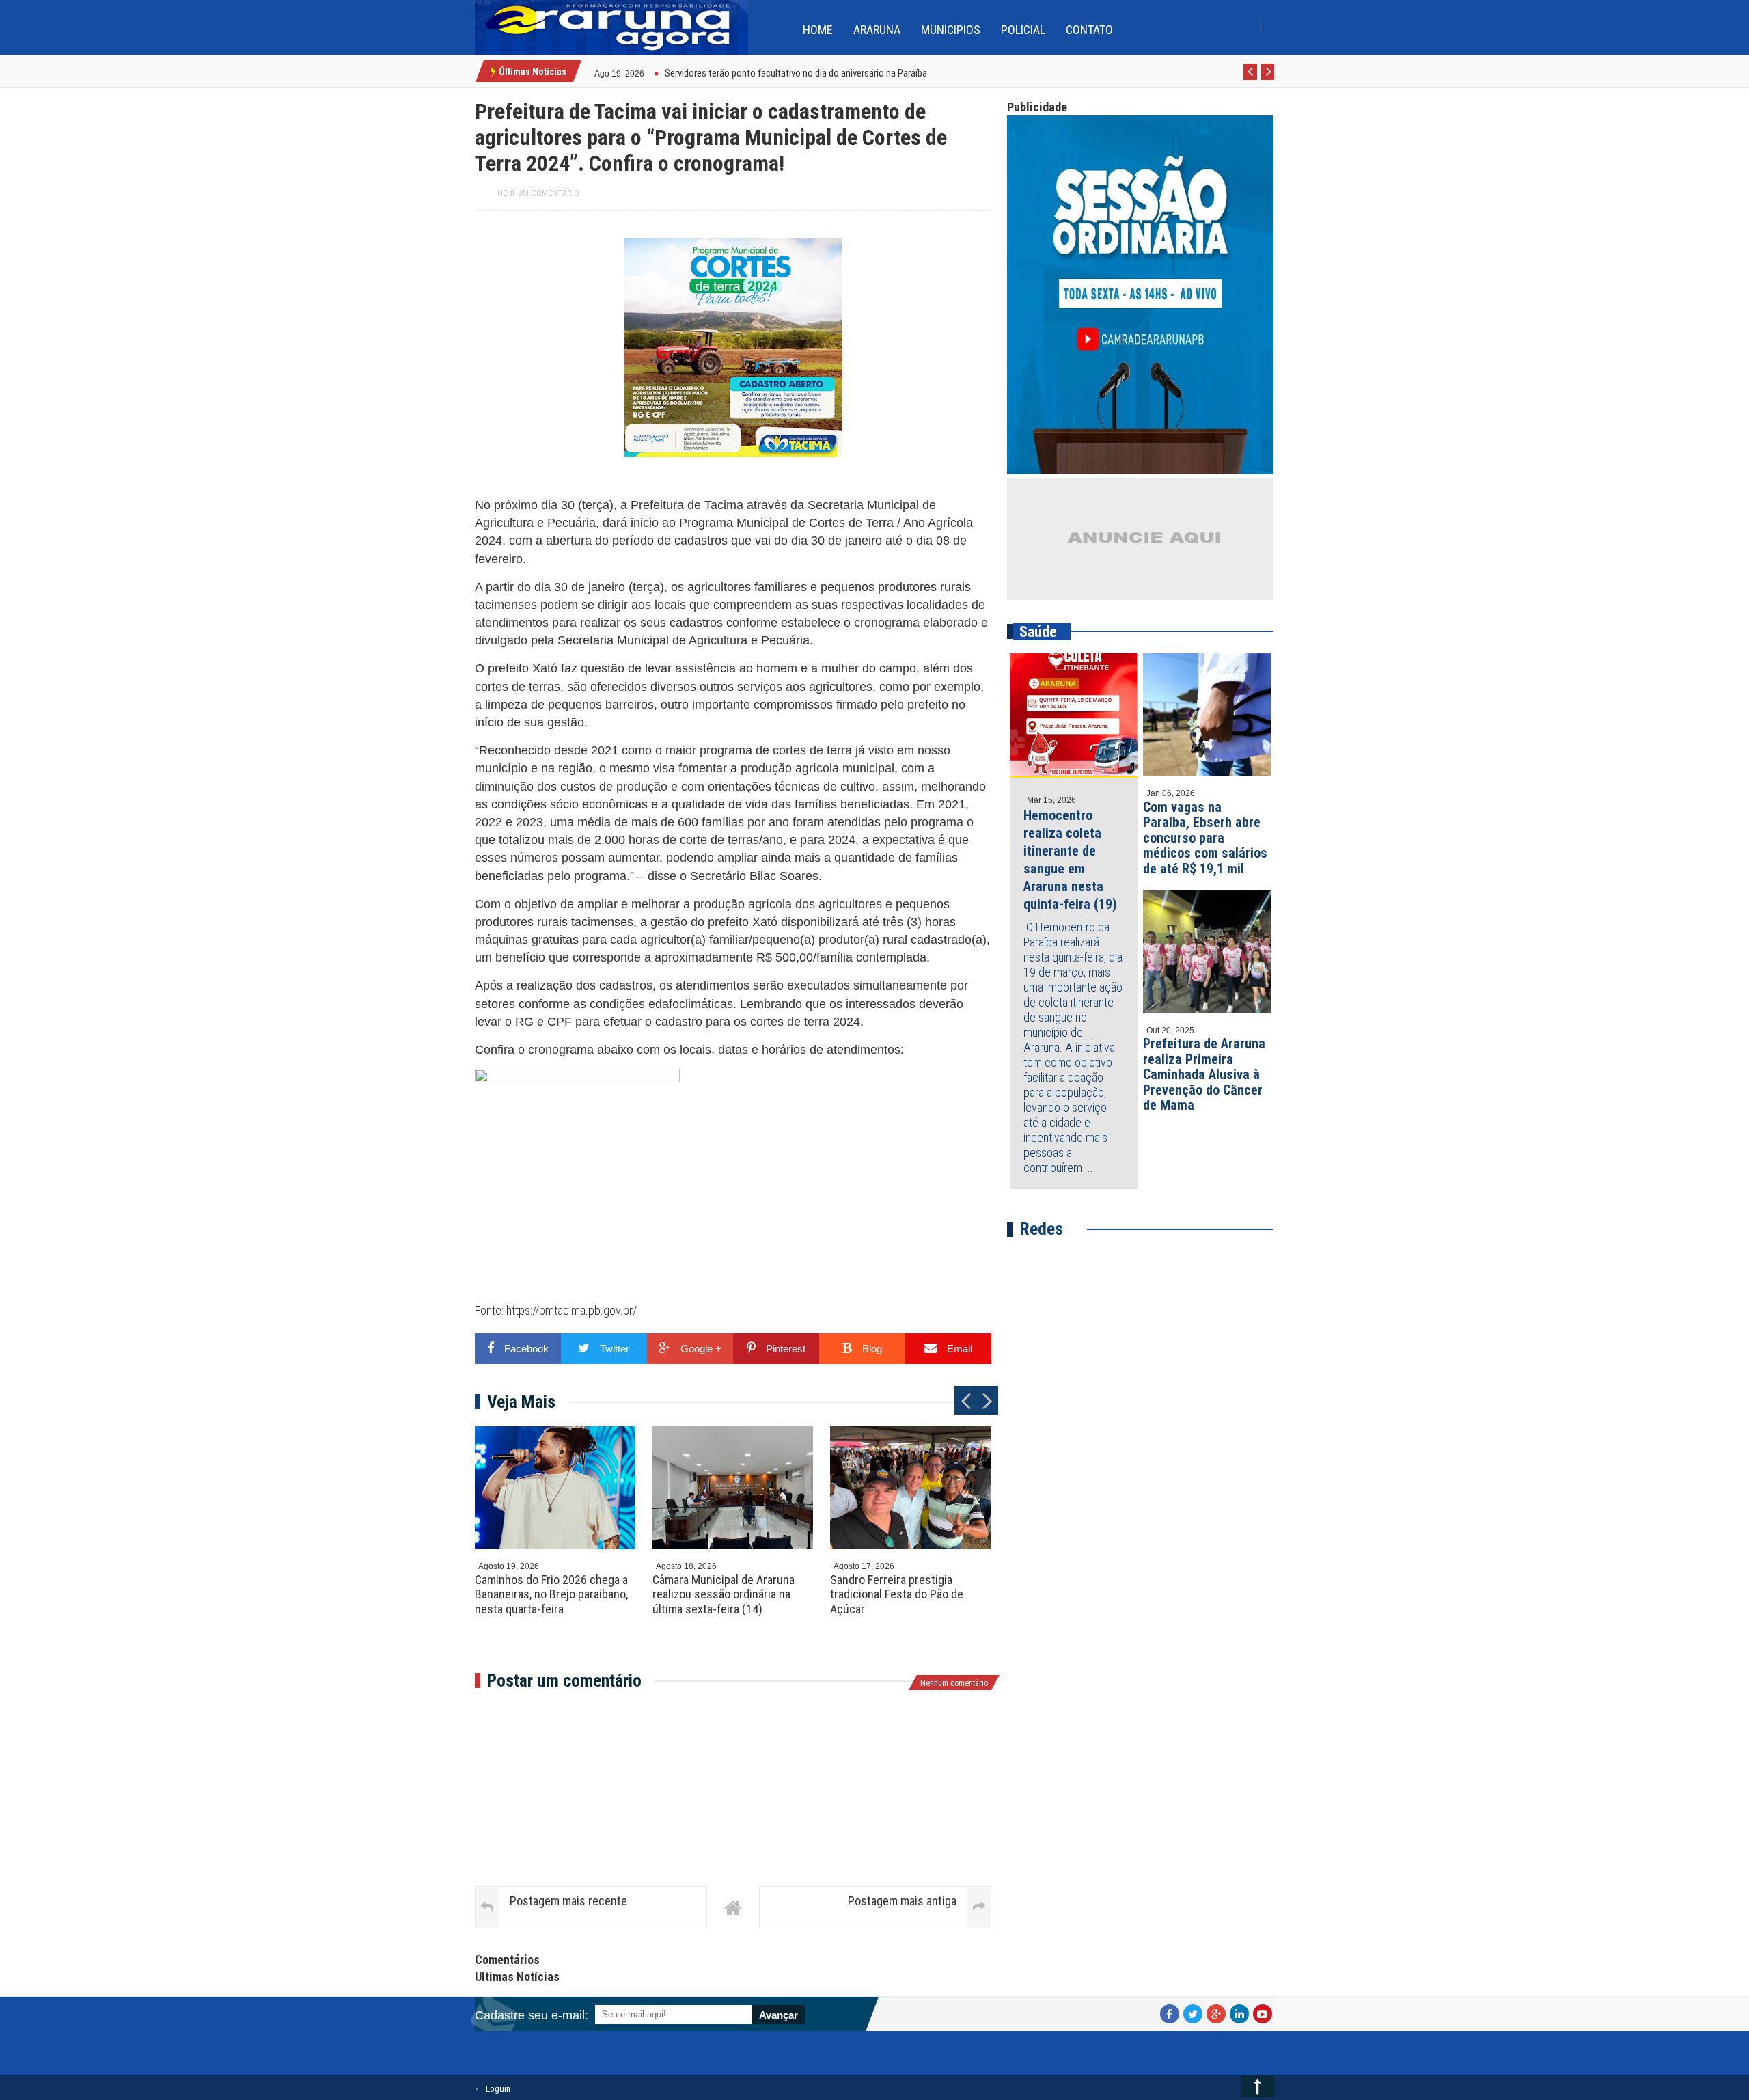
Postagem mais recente (568, 1901)
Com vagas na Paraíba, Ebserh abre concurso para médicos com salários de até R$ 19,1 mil (1205, 838)
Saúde (1038, 632)
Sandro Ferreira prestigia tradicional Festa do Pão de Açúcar (897, 1594)
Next (1268, 79)
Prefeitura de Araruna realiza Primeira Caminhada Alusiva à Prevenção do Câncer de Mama (1204, 1074)
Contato (1089, 30)
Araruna (877, 30)
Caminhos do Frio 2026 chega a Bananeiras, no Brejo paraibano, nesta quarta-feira (551, 1594)
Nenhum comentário (538, 193)
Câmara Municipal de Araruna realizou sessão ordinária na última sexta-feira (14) (724, 1594)
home (818, 30)
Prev (1251, 79)
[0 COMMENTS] (646, 72)
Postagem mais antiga (902, 1901)
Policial (1023, 30)
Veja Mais (521, 1402)
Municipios (951, 30)
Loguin (498, 2089)
